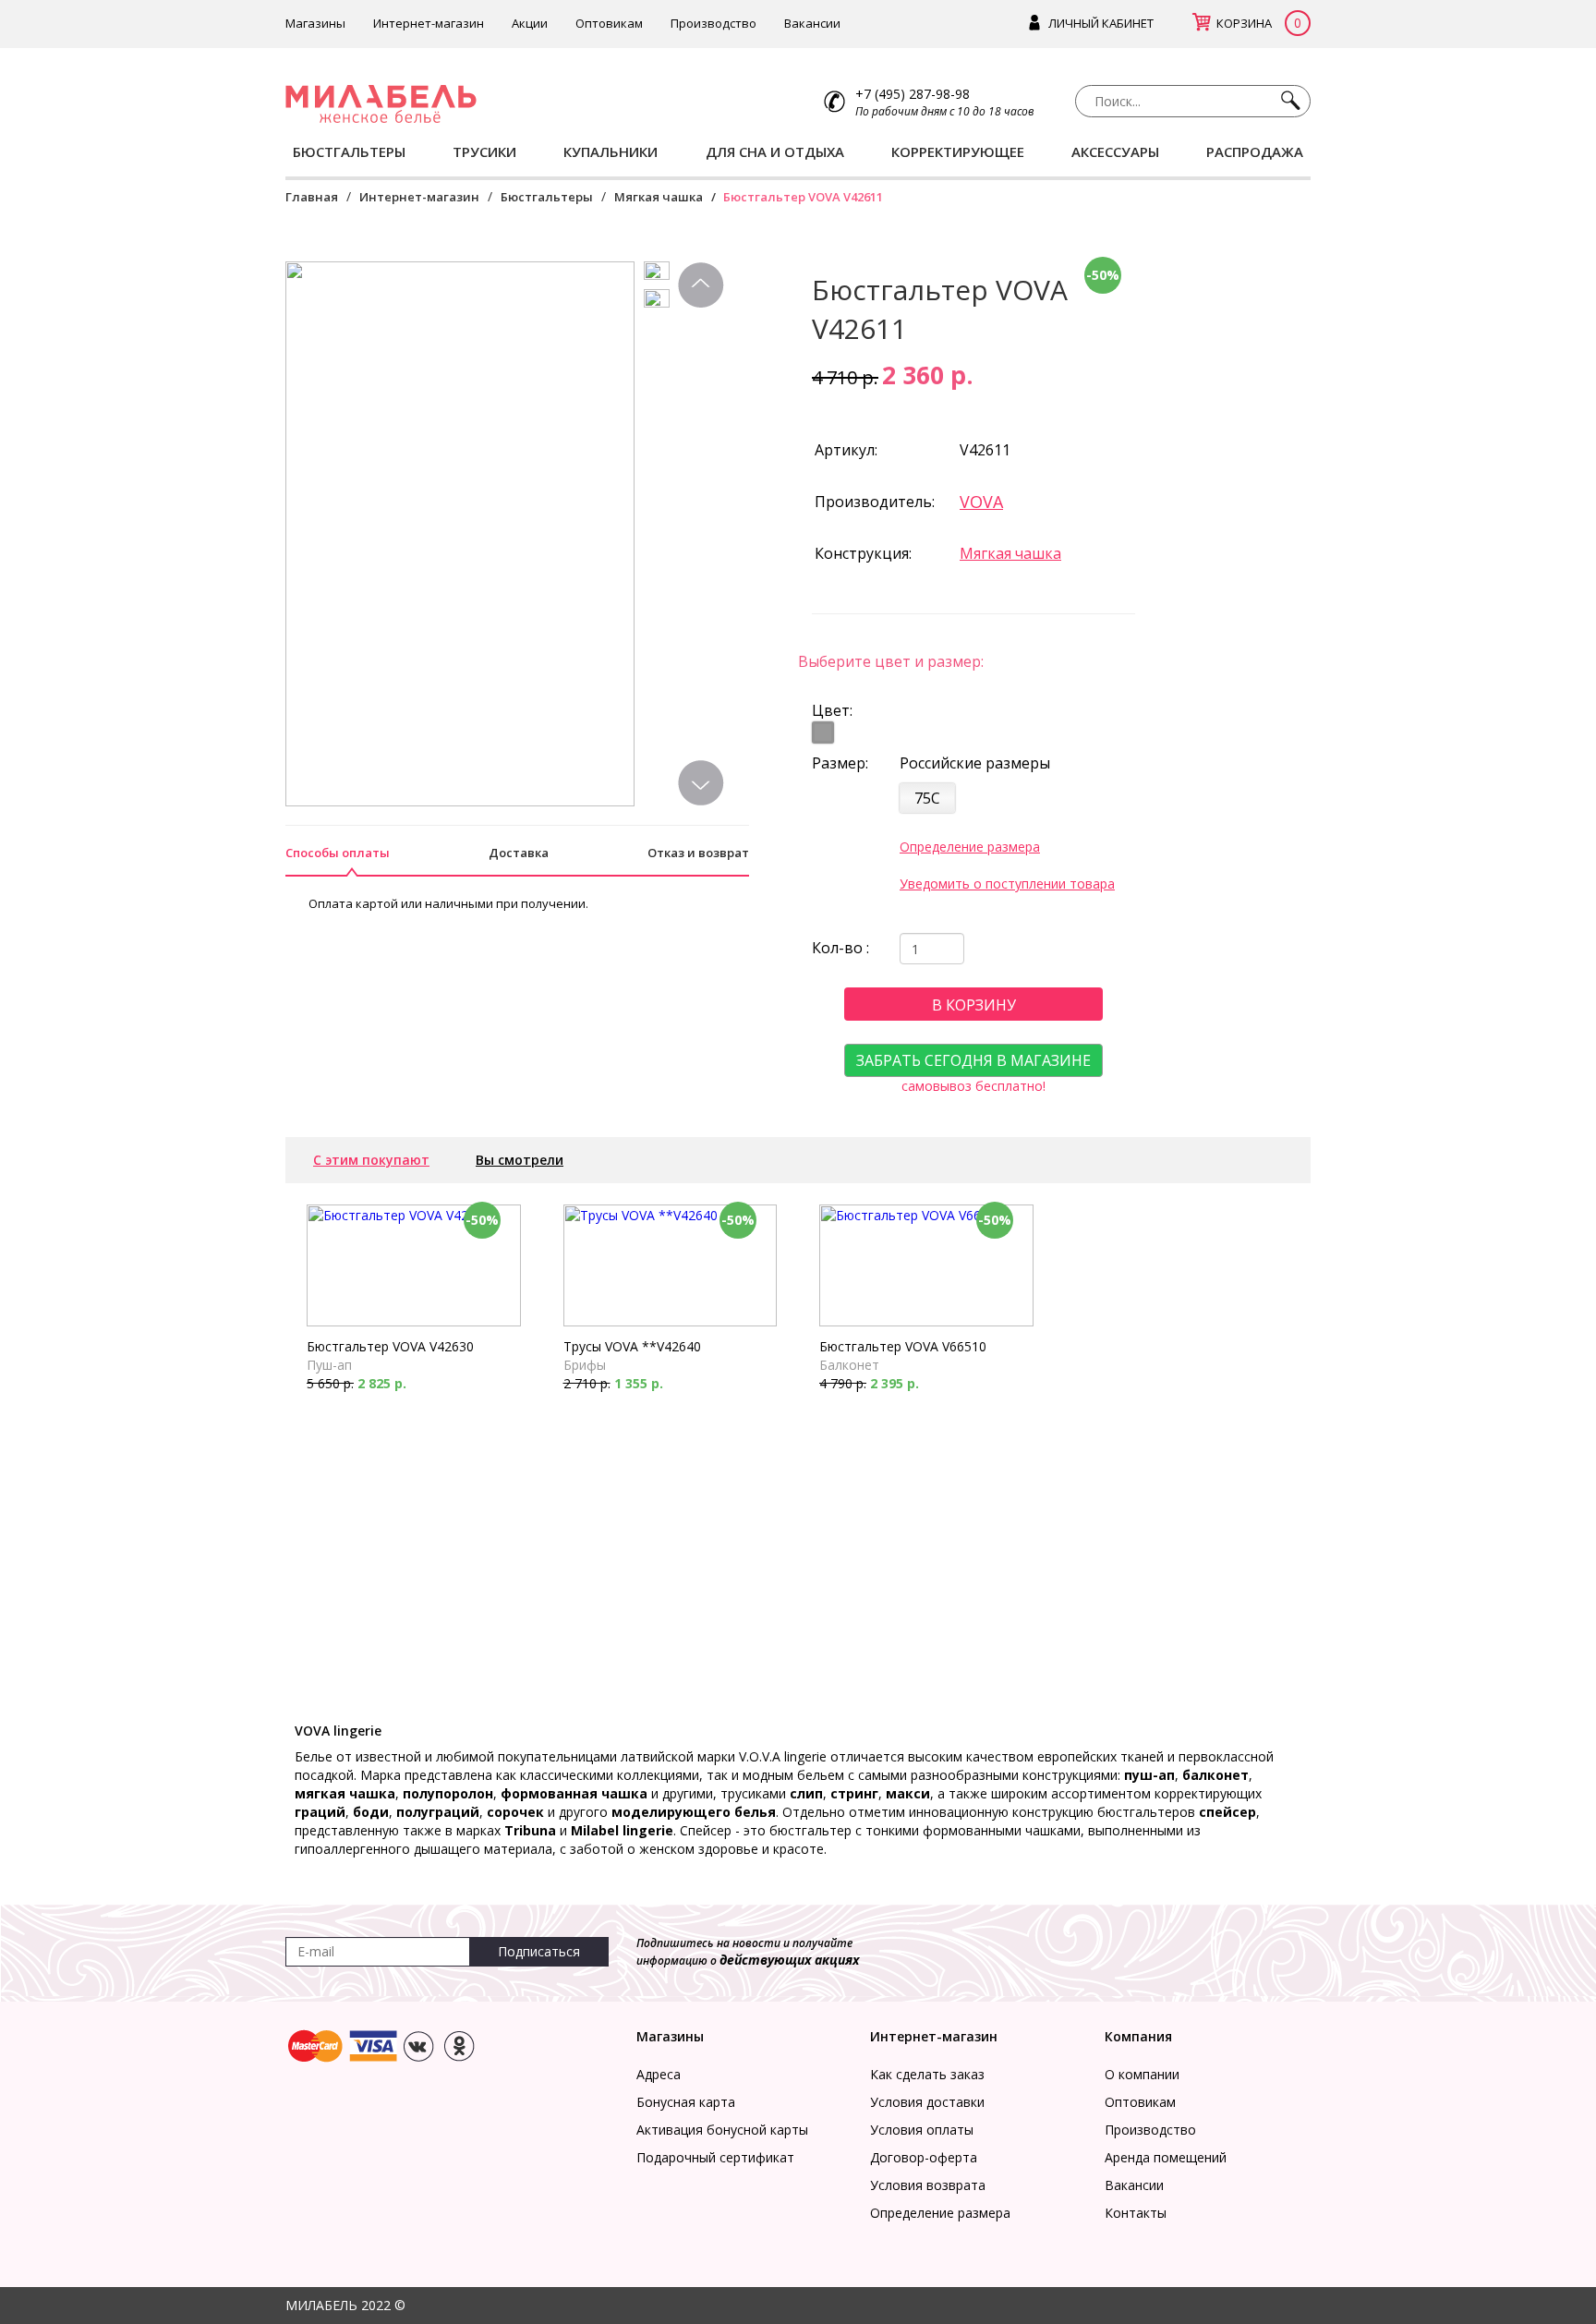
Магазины (315, 23)
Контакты (1136, 2213)
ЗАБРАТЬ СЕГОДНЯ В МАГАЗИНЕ (973, 1060)
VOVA (981, 502)
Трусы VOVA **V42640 (632, 1346)
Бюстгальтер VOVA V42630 (390, 1346)
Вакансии (812, 23)
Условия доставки (927, 2102)
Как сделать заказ (927, 2074)
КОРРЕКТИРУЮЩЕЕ (958, 151)
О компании (1142, 2074)
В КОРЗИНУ (974, 1005)
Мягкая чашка (659, 197)
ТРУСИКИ (484, 151)
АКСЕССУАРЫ (1115, 151)
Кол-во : (840, 948)
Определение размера (970, 847)
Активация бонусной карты (722, 2130)
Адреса (659, 2074)
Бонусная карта (686, 2102)
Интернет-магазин (429, 23)
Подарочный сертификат (715, 2157)
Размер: (840, 763)
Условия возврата (928, 2185)
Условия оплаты (922, 2130)
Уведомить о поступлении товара (1007, 884)
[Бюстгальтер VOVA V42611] (660, 275)
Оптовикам (609, 23)
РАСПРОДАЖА (1255, 151)
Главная (312, 197)
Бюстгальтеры (547, 197)
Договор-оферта (924, 2157)
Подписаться (539, 1951)
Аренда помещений (1166, 2157)
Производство (713, 23)
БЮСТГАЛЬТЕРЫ (349, 151)
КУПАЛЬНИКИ (611, 151)
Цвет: (832, 710)
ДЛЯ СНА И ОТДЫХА (775, 151)
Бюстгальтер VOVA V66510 (903, 1346)
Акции (530, 23)
